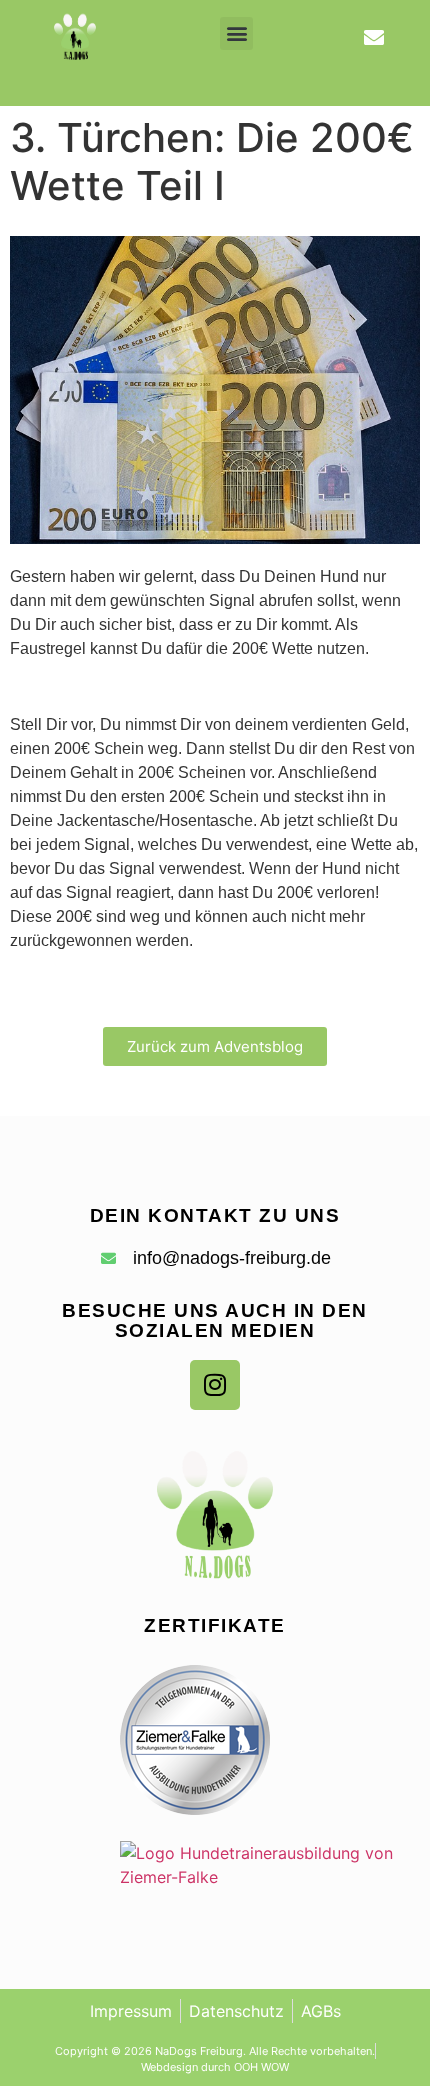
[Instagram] (215, 1385)
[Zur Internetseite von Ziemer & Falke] (195, 1809)
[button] (236, 33)
